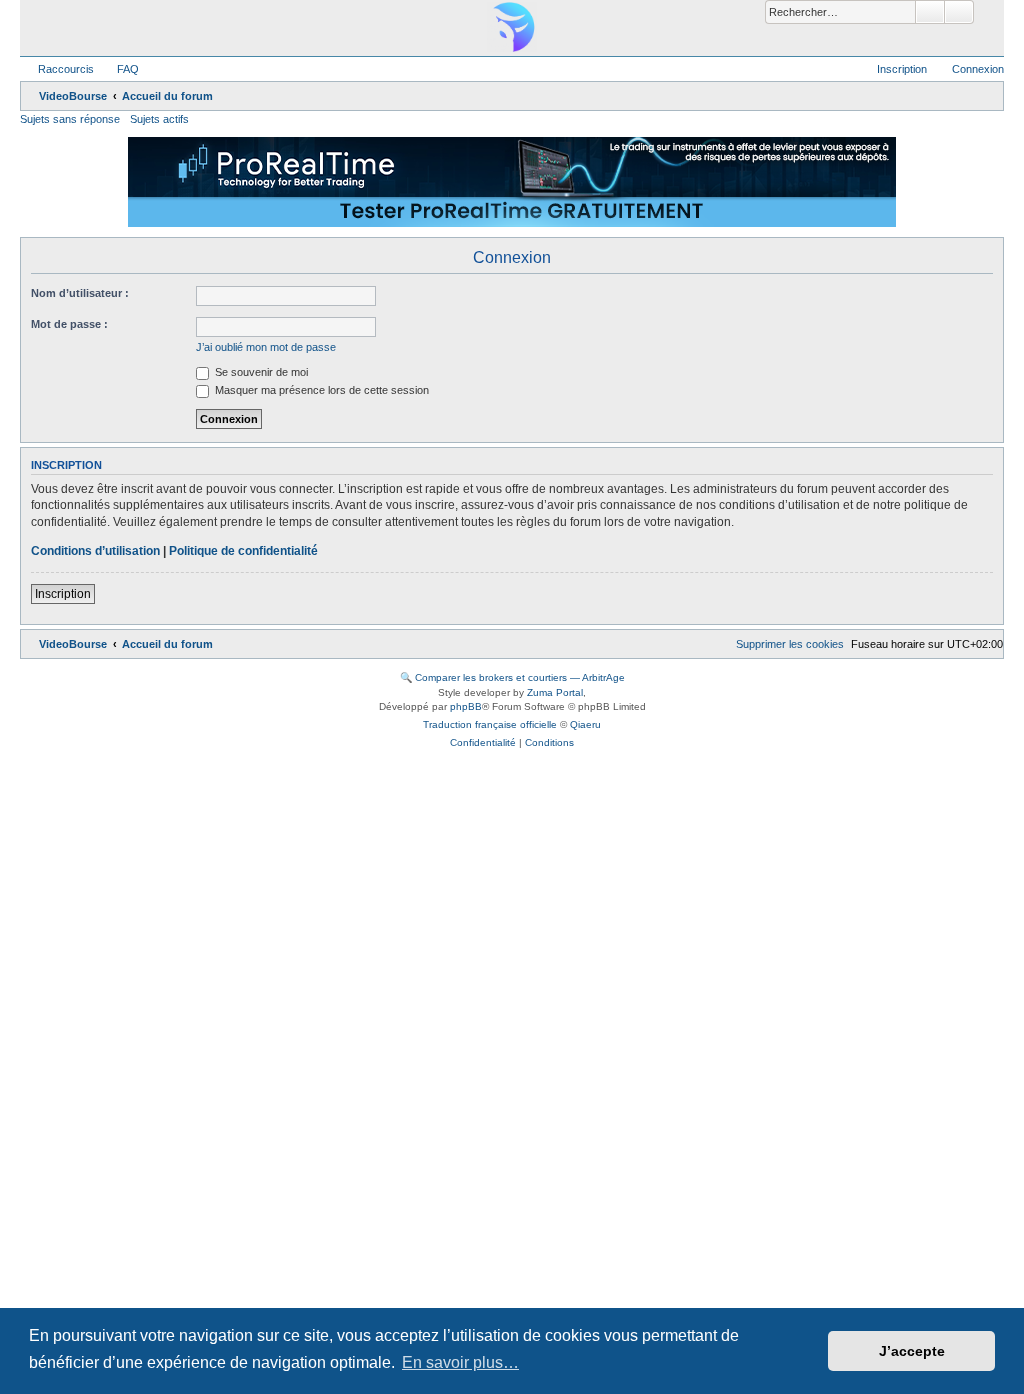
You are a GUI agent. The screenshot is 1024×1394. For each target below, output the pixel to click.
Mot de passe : (69, 324)
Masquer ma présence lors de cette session (320, 390)
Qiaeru (585, 724)
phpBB (466, 706)
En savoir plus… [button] (460, 1362)
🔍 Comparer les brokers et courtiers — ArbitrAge (512, 677)
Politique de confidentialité (243, 551)
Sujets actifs (159, 119)
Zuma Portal (555, 692)
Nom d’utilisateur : (80, 293)
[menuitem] (119, 69)
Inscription (63, 594)
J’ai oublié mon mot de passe (266, 347)
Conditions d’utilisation (95, 551)
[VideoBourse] (512, 27)
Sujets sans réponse (70, 119)
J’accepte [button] (912, 1351)
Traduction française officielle (490, 724)
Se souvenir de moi (260, 372)
